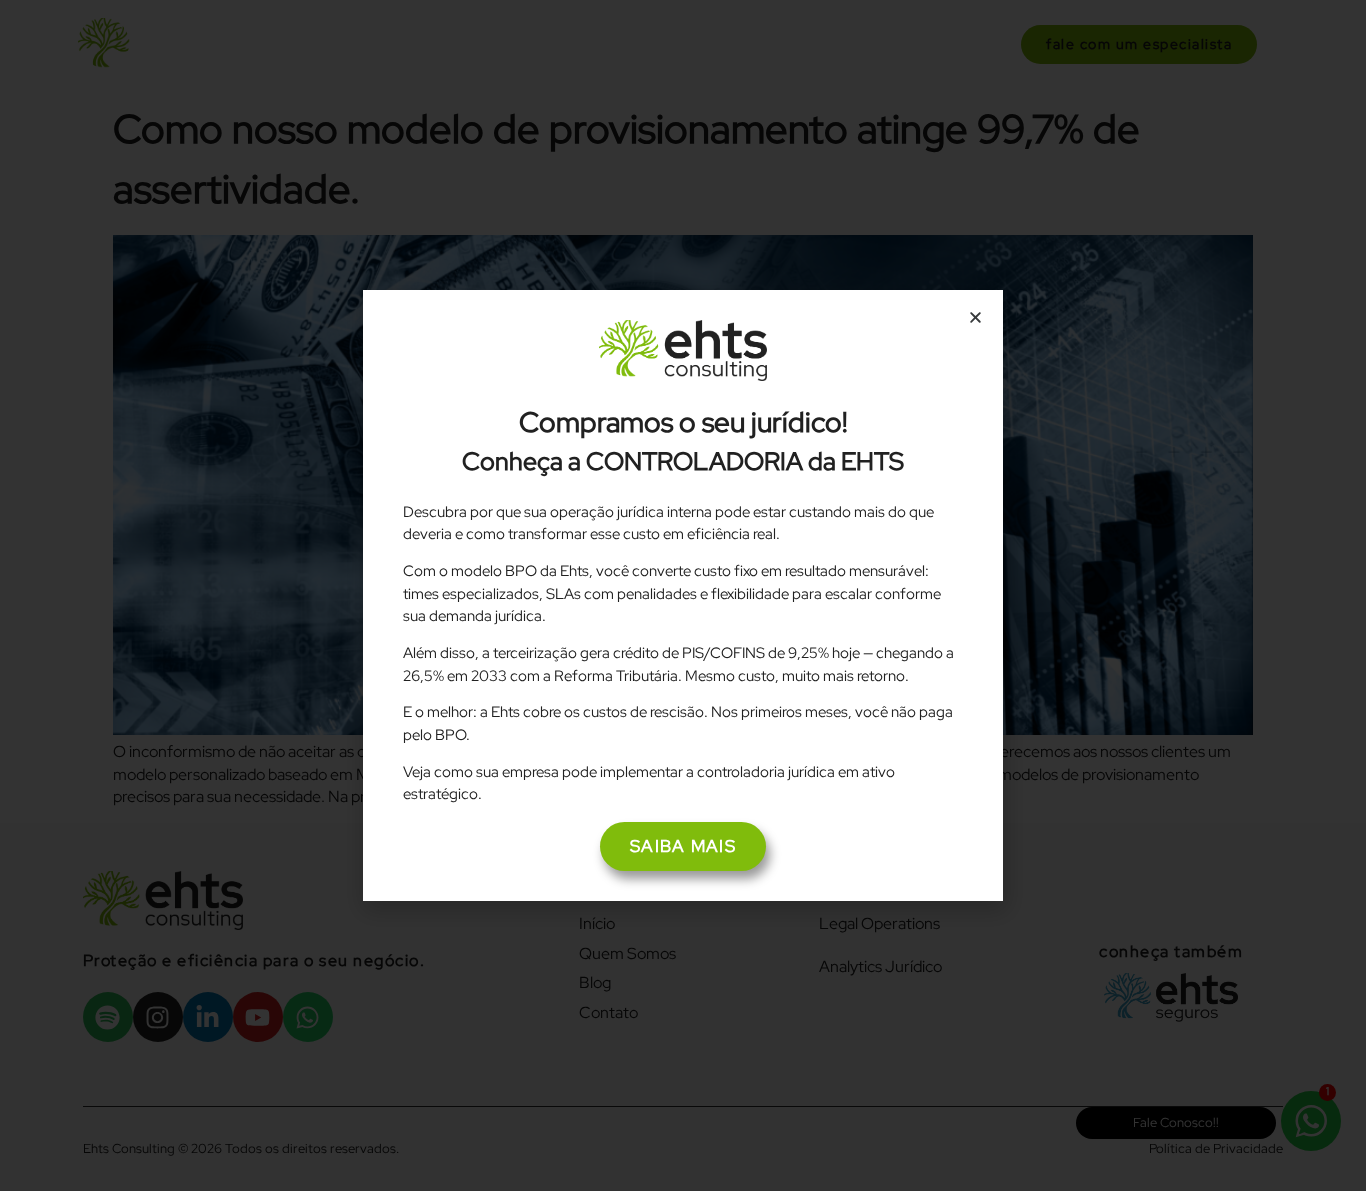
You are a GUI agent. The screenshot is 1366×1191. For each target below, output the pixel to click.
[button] (975, 317)
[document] (683, 595)
